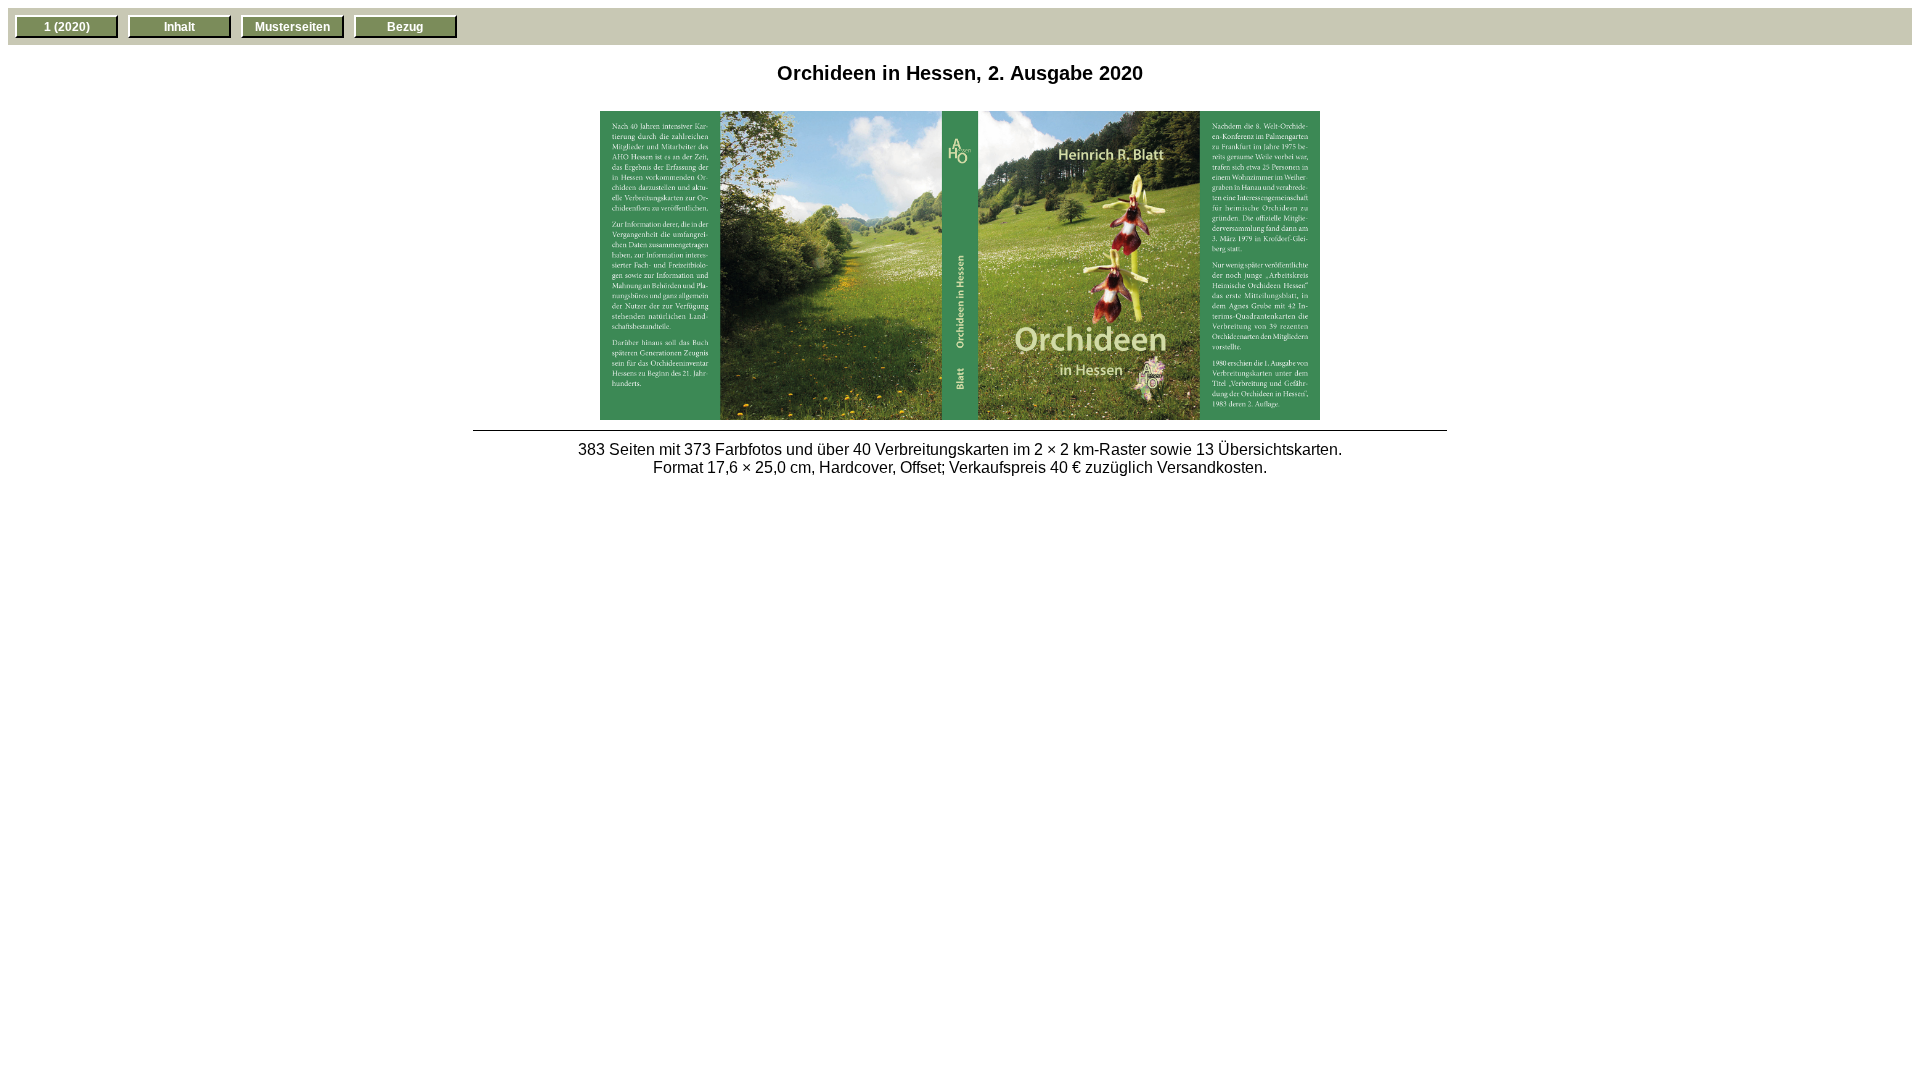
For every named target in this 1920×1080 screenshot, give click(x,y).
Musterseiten (292, 27)
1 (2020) (67, 27)
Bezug (405, 27)
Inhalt (179, 27)
